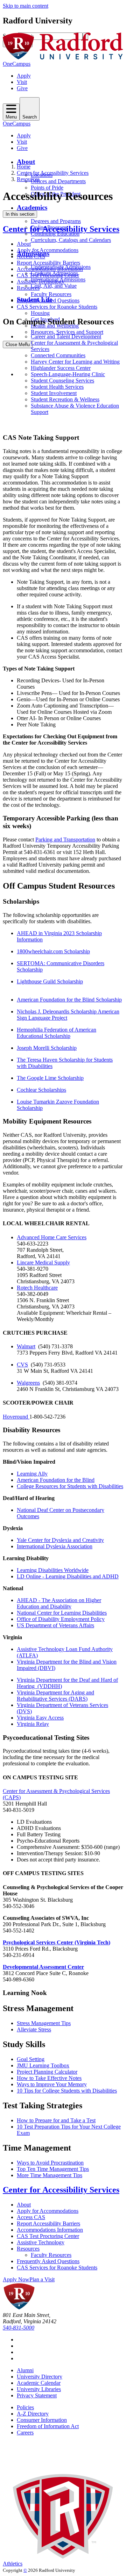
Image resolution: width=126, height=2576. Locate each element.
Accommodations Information (50, 269)
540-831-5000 (19, 2328)
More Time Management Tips (50, 2175)
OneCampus (17, 64)
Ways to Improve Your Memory (52, 2084)
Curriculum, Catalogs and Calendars (71, 240)
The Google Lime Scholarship (50, 1078)
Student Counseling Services (62, 381)
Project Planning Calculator (47, 2072)
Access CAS (31, 256)
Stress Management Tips (44, 2023)
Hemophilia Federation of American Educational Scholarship (57, 1033)
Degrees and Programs (56, 221)
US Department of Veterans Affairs (55, 1625)
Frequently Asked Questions (48, 300)
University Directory (40, 2377)
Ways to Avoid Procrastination (50, 2163)
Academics (32, 207)
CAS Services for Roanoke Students (57, 307)
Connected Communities (58, 355)
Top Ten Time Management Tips (53, 2169)
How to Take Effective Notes (49, 2078)
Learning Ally (32, 1474)
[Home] (63, 58)
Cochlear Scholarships (41, 1090)
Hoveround (16, 1417)
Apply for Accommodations (48, 250)
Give (22, 88)
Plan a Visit (42, 2279)
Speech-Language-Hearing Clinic (68, 374)
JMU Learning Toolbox (43, 2065)
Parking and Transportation (65, 839)
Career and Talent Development (66, 336)
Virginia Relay (33, 1724)
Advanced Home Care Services (52, 1237)
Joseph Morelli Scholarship (47, 1048)
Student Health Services (57, 387)
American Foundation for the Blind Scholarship (69, 1000)
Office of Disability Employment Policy (61, 1619)
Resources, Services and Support (67, 332)
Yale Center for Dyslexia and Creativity (60, 1540)
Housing (40, 313)
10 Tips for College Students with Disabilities (67, 2091)
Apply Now (16, 2279)
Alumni (25, 2370)
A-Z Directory (33, 2414)
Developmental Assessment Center (43, 1967)
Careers (25, 2433)
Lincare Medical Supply (43, 1262)
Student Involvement (54, 393)
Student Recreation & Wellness (65, 399)
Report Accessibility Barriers (48, 263)
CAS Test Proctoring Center (48, 275)
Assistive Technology (41, 282)
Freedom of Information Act (48, 2426)
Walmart (26, 1346)
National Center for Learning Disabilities (62, 1613)
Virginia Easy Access (40, 1718)
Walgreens (28, 1383)
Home (24, 167)
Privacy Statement (37, 2395)
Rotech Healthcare (37, 1288)
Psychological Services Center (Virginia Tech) (57, 1942)
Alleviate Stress (34, 2029)
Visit (22, 82)
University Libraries (39, 2389)
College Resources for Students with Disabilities (70, 1486)
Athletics (13, 2564)
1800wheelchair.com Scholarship (53, 951)
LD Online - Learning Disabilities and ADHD (68, 1576)
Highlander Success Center (61, 368)
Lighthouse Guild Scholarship (50, 981)
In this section (20, 214)
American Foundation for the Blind (56, 1480)
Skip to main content (26, 6)
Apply (24, 76)
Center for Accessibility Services (53, 173)
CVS (22, 1365)
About (26, 162)
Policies (25, 2407)
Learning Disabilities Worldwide (53, 1570)
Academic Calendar (39, 2383)
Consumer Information (42, 2420)
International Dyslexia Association (55, 1546)
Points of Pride (47, 188)
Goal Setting (31, 2059)
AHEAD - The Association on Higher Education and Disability (59, 1603)
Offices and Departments (58, 181)
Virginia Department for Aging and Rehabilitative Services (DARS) (55, 1696)
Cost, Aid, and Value (54, 286)
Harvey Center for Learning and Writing (75, 362)
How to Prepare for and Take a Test (56, 2120)
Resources (28, 179)
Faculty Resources (51, 294)
